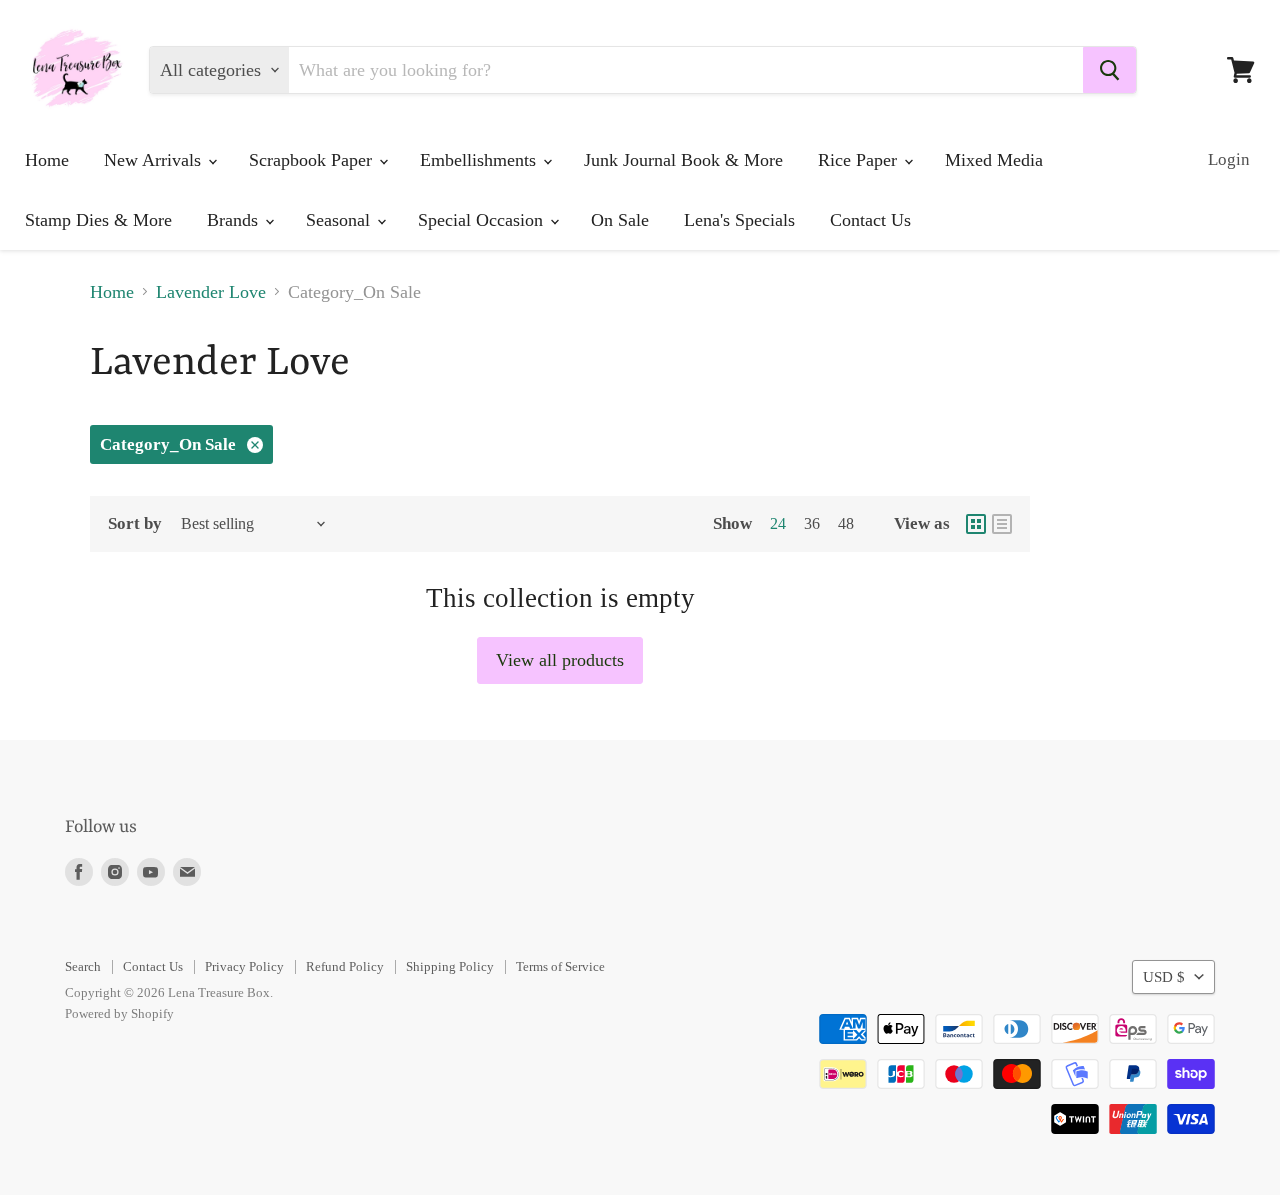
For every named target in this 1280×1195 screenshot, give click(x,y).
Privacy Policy (244, 966)
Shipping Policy (450, 966)
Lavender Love (211, 292)
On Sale (620, 220)
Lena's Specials (739, 220)
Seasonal (340, 220)
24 (778, 523)
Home (47, 160)
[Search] (1109, 70)
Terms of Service (560, 966)
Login (1229, 159)
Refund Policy (345, 966)
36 (812, 523)
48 (846, 523)
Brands (235, 220)
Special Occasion (483, 220)
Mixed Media (994, 160)
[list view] (1002, 524)
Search (83, 966)
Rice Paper (860, 160)
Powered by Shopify (119, 1013)
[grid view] (976, 524)
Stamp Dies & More (98, 220)
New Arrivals (155, 160)
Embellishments (480, 160)
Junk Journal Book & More (683, 160)
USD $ (1164, 977)
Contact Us (870, 220)
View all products (560, 660)
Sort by (135, 523)
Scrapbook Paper (313, 160)
